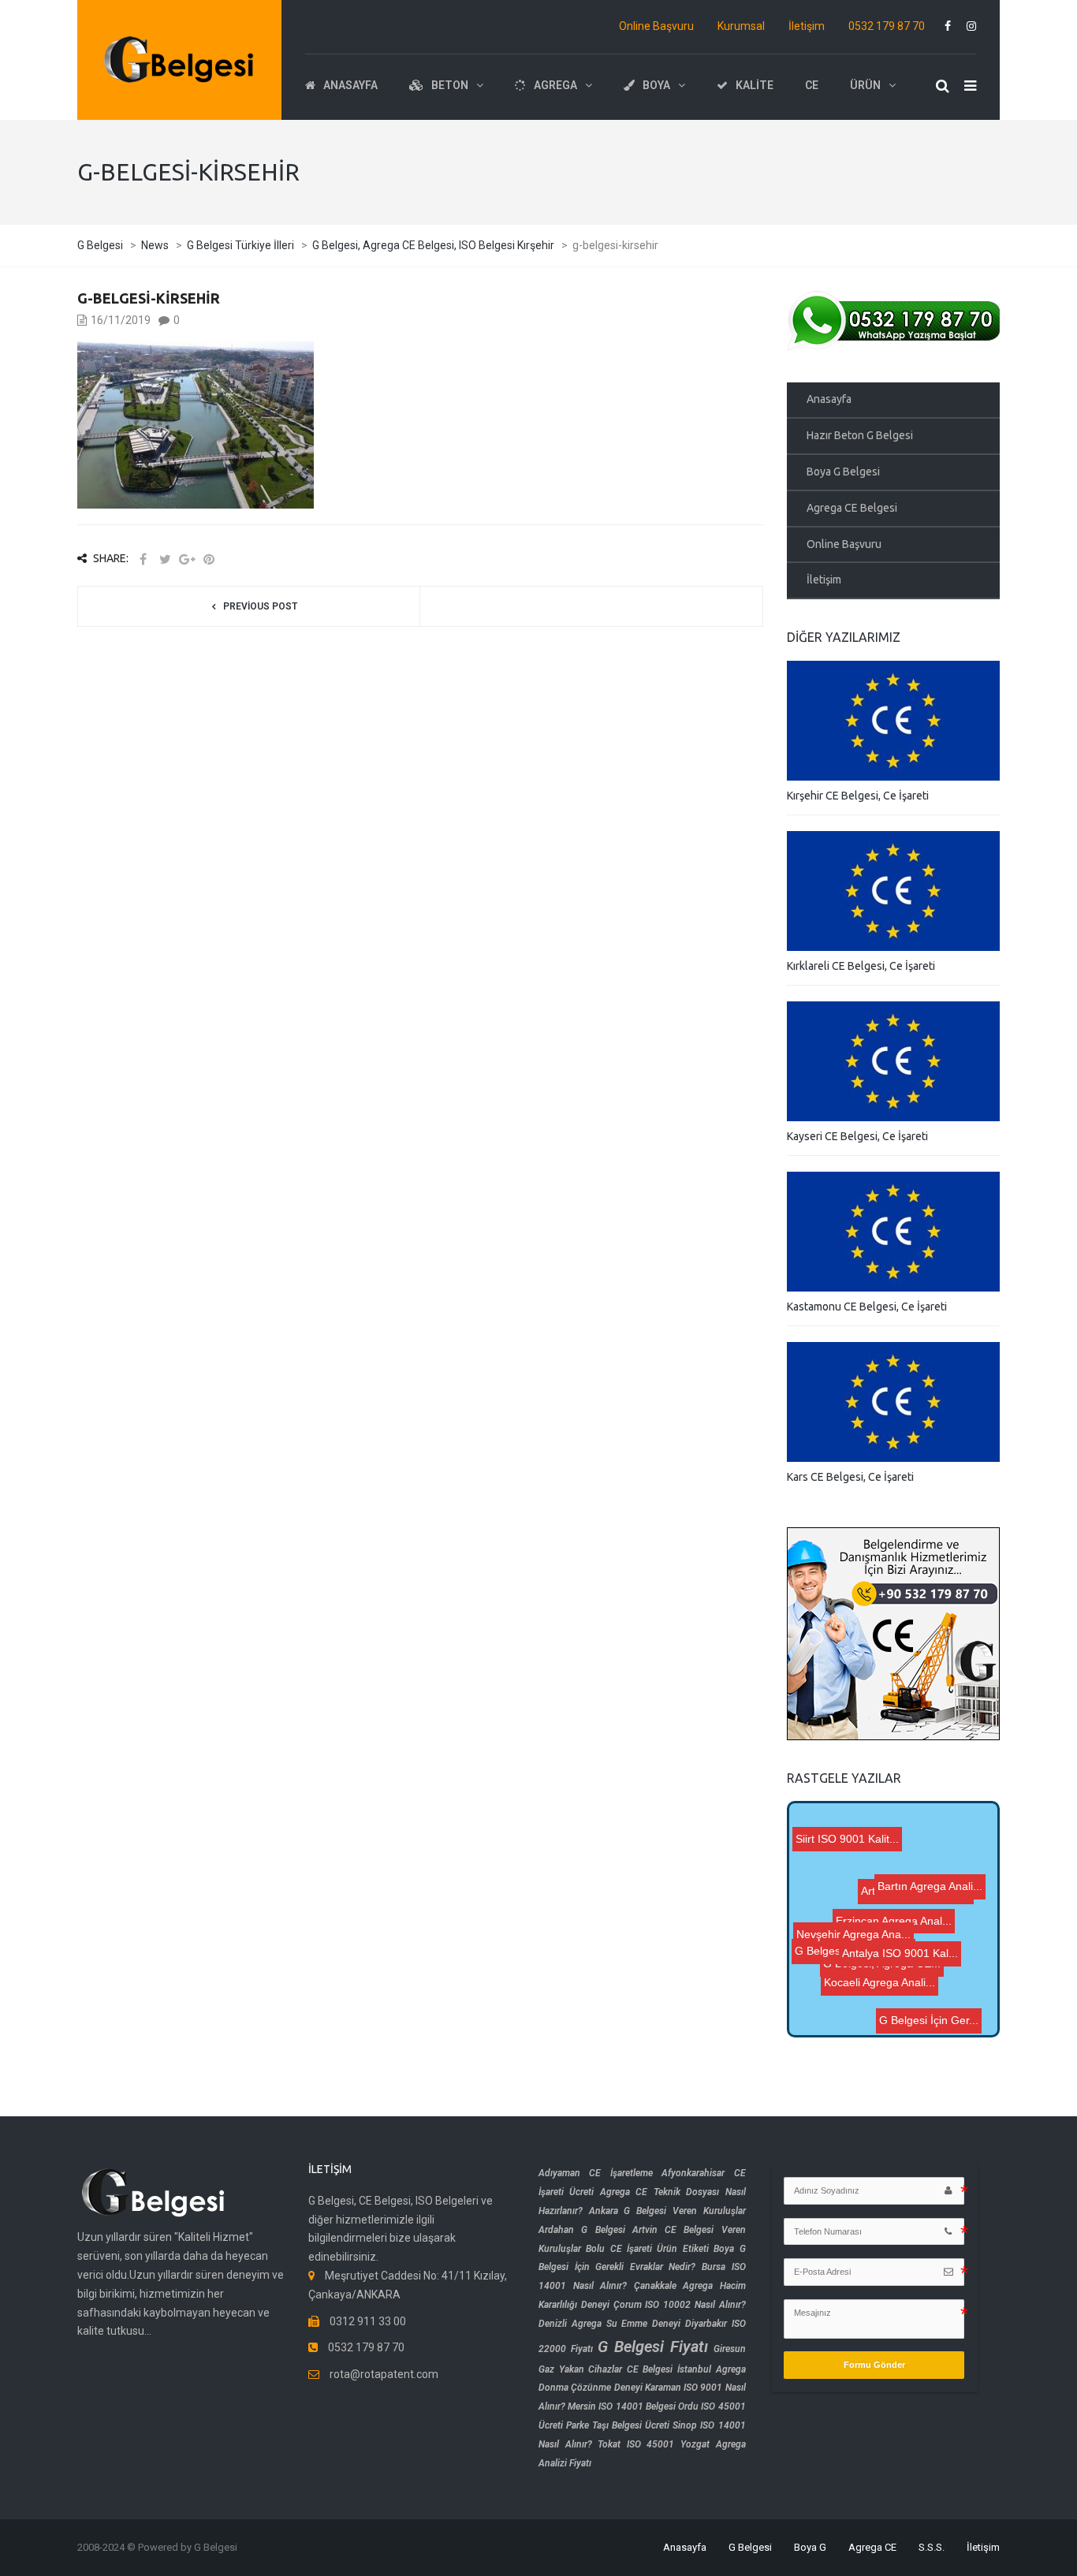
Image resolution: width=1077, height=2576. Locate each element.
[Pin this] (209, 559)
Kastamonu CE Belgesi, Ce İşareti (867, 1307)
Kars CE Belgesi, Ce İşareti (850, 1477)
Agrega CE (872, 2547)
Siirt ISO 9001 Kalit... (886, 1920)
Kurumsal (741, 26)
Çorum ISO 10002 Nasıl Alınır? (680, 2305)
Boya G (810, 2547)
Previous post (260, 606)
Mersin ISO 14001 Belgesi (622, 2406)
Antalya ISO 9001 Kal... (899, 1934)
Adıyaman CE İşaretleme (596, 2173)
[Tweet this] (165, 559)
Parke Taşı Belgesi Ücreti (618, 2425)
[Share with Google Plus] (187, 559)
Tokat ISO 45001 (636, 2444)
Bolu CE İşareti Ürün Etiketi (647, 2249)
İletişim (807, 26)
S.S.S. (932, 2547)
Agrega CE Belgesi (852, 508)
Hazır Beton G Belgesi (860, 435)
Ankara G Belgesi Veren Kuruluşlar (667, 2211)
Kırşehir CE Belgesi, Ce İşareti (858, 796)
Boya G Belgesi (843, 472)
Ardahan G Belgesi (582, 2230)
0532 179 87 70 (887, 26)
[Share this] (143, 559)
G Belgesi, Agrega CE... (861, 1984)
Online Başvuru (656, 26)
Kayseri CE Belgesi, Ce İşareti (857, 1136)
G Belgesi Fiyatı (653, 2347)
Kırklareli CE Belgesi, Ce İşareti (861, 966)
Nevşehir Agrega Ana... (858, 1967)
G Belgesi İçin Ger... (929, 2010)
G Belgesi (750, 2547)
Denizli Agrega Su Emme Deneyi (609, 2324)
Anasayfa (829, 399)
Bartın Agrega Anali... (936, 1881)
